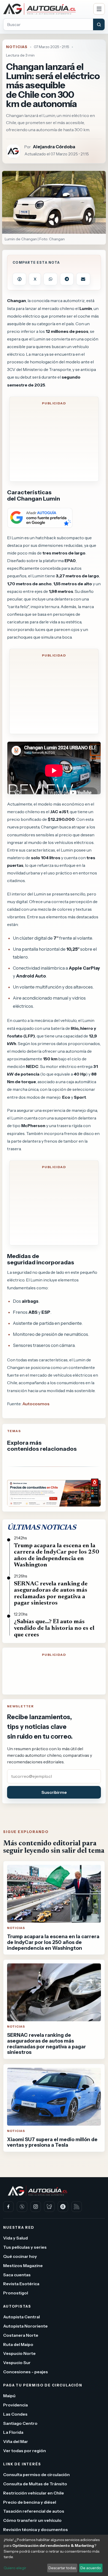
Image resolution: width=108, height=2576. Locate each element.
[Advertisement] (54, 444)
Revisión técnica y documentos (36, 2529)
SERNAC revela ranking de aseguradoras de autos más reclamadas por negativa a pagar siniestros (51, 1594)
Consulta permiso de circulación (36, 2475)
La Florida (13, 2432)
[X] (22, 2207)
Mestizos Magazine (23, 2266)
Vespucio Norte (19, 2354)
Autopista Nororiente (25, 2326)
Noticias (17, 47)
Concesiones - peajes (26, 2372)
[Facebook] (8, 2207)
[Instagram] (36, 2207)
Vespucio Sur (17, 2363)
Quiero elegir (15, 2568)
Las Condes (15, 2414)
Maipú (9, 2396)
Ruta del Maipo (18, 2344)
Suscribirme (54, 1792)
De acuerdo (91, 2568)
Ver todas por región (25, 2451)
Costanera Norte (21, 2335)
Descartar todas (62, 2568)
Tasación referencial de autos (34, 2511)
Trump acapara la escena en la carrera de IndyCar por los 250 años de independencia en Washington (56, 1556)
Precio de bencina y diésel (30, 2502)
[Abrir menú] (99, 9)
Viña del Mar (16, 2441)
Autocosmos (36, 1404)
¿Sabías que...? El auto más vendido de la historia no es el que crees (54, 1628)
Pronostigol (16, 2293)
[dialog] (54, 2555)
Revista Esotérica (21, 2284)
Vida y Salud (15, 2238)
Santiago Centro (20, 2423)
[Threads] (63, 2207)
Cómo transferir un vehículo (32, 2520)
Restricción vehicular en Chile (34, 2493)
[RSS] (77, 2207)
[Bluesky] (49, 2207)
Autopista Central (21, 2317)
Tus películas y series (25, 2247)
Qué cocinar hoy (20, 2256)
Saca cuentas (17, 2275)
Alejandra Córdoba (54, 147)
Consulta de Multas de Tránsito (35, 2484)
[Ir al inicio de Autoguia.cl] (46, 9)
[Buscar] (99, 24)
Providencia (15, 2405)
